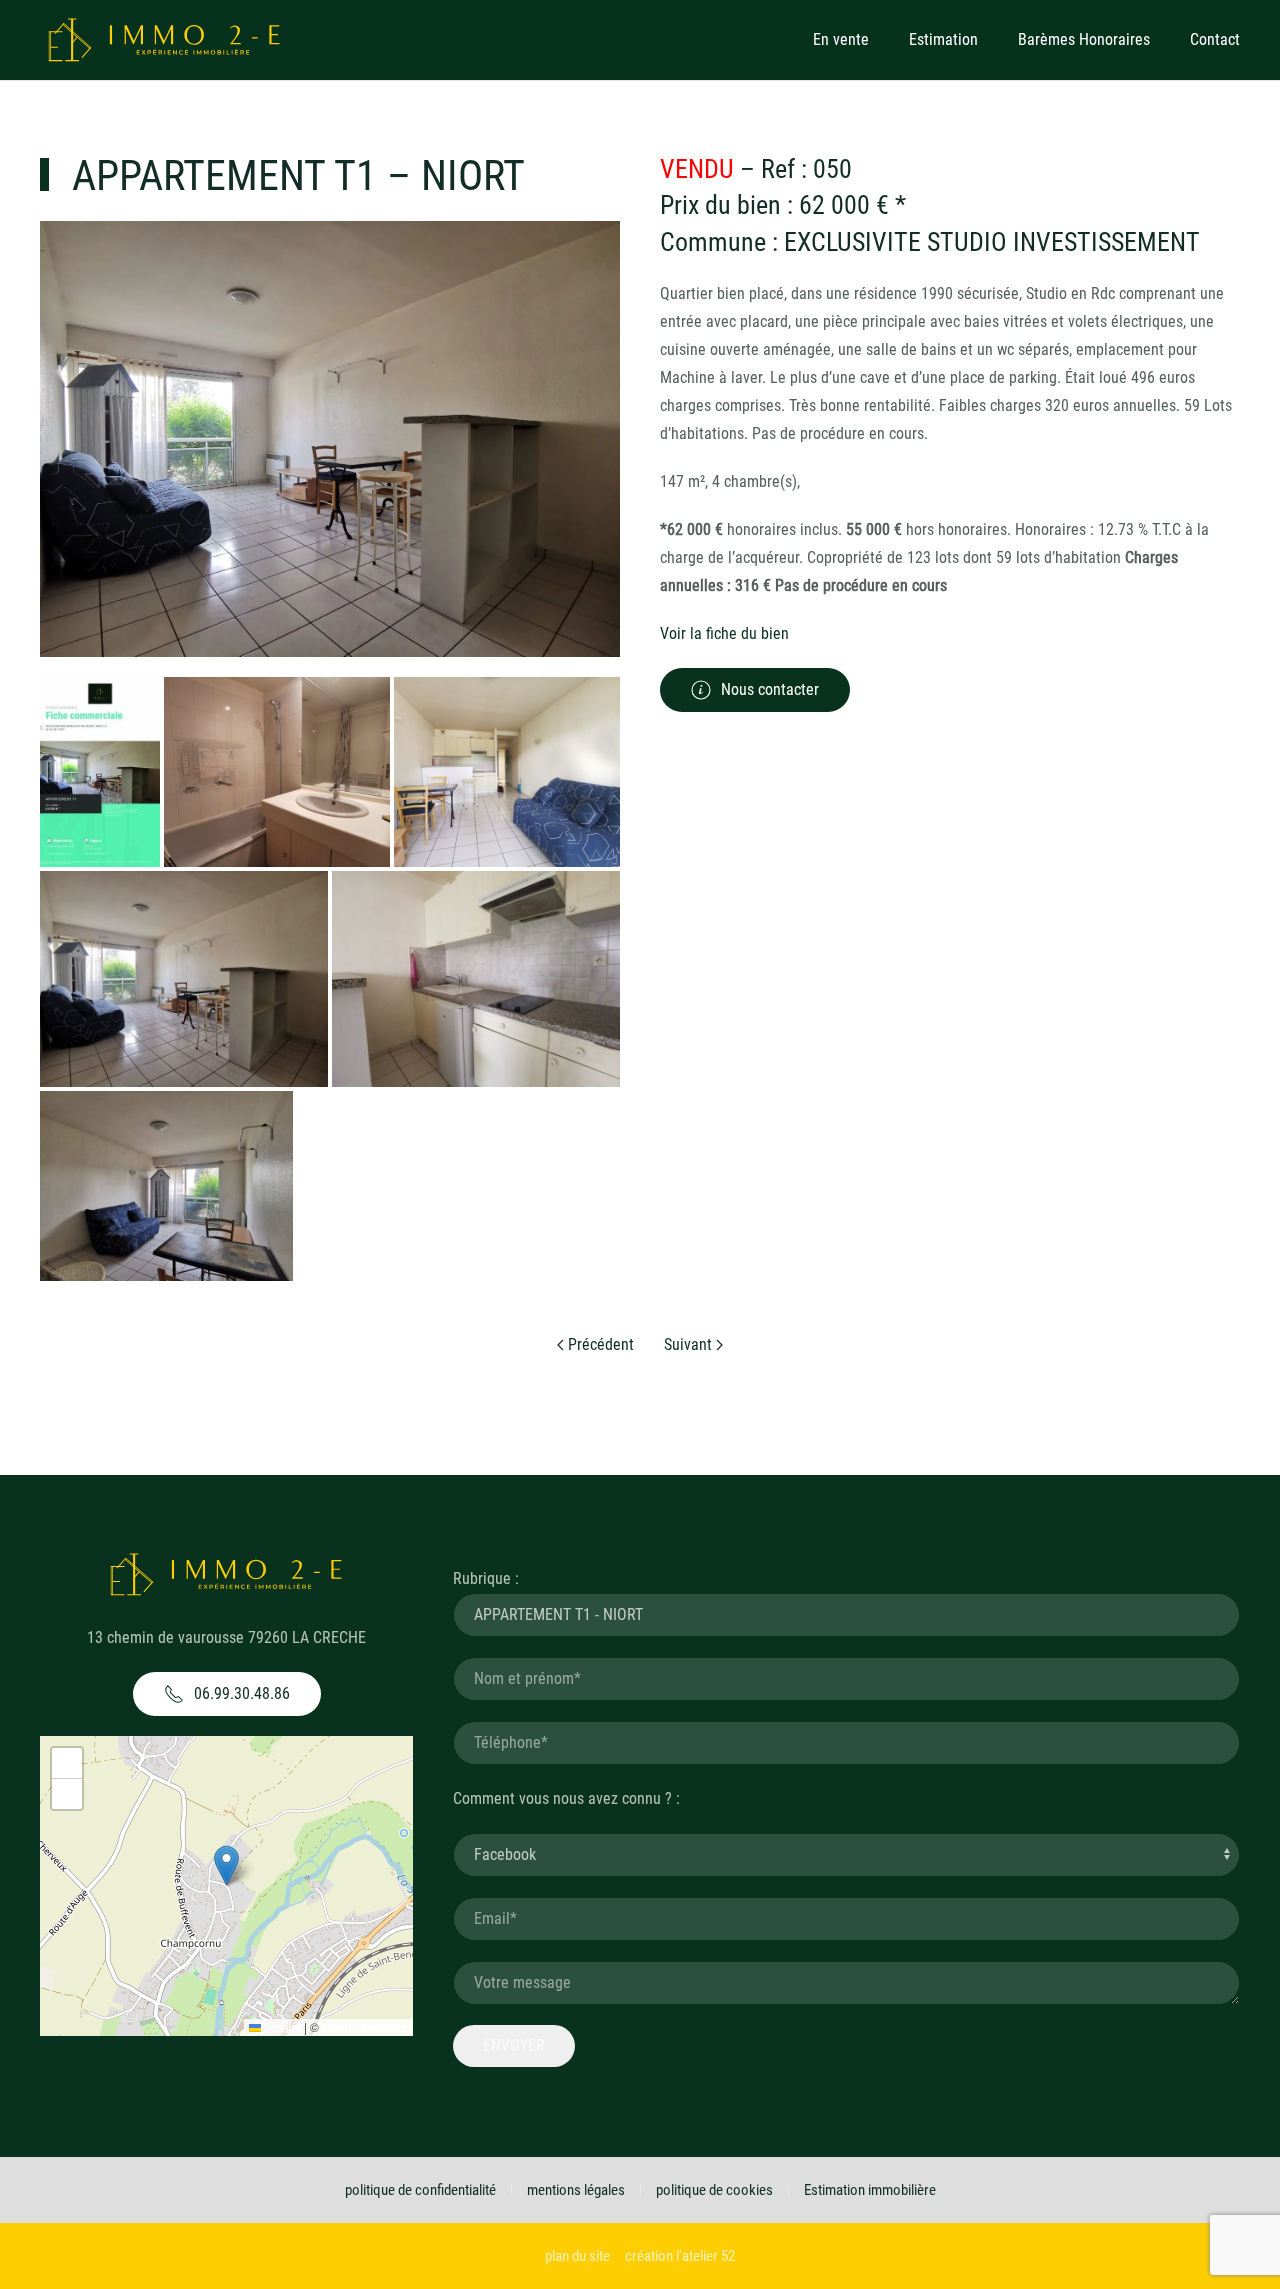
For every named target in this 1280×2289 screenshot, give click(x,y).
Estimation (943, 39)
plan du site (577, 2256)
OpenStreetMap (365, 2026)
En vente (841, 39)
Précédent (599, 1344)
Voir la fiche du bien (724, 633)
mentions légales (576, 2190)
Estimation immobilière (870, 2190)
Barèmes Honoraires (1084, 39)
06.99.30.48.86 (242, 1693)
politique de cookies (714, 2190)
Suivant (690, 1344)
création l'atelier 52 (680, 2256)
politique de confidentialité (420, 2190)
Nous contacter (770, 689)
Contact (1215, 39)
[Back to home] (165, 40)
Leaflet (281, 2026)
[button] (226, 1865)
